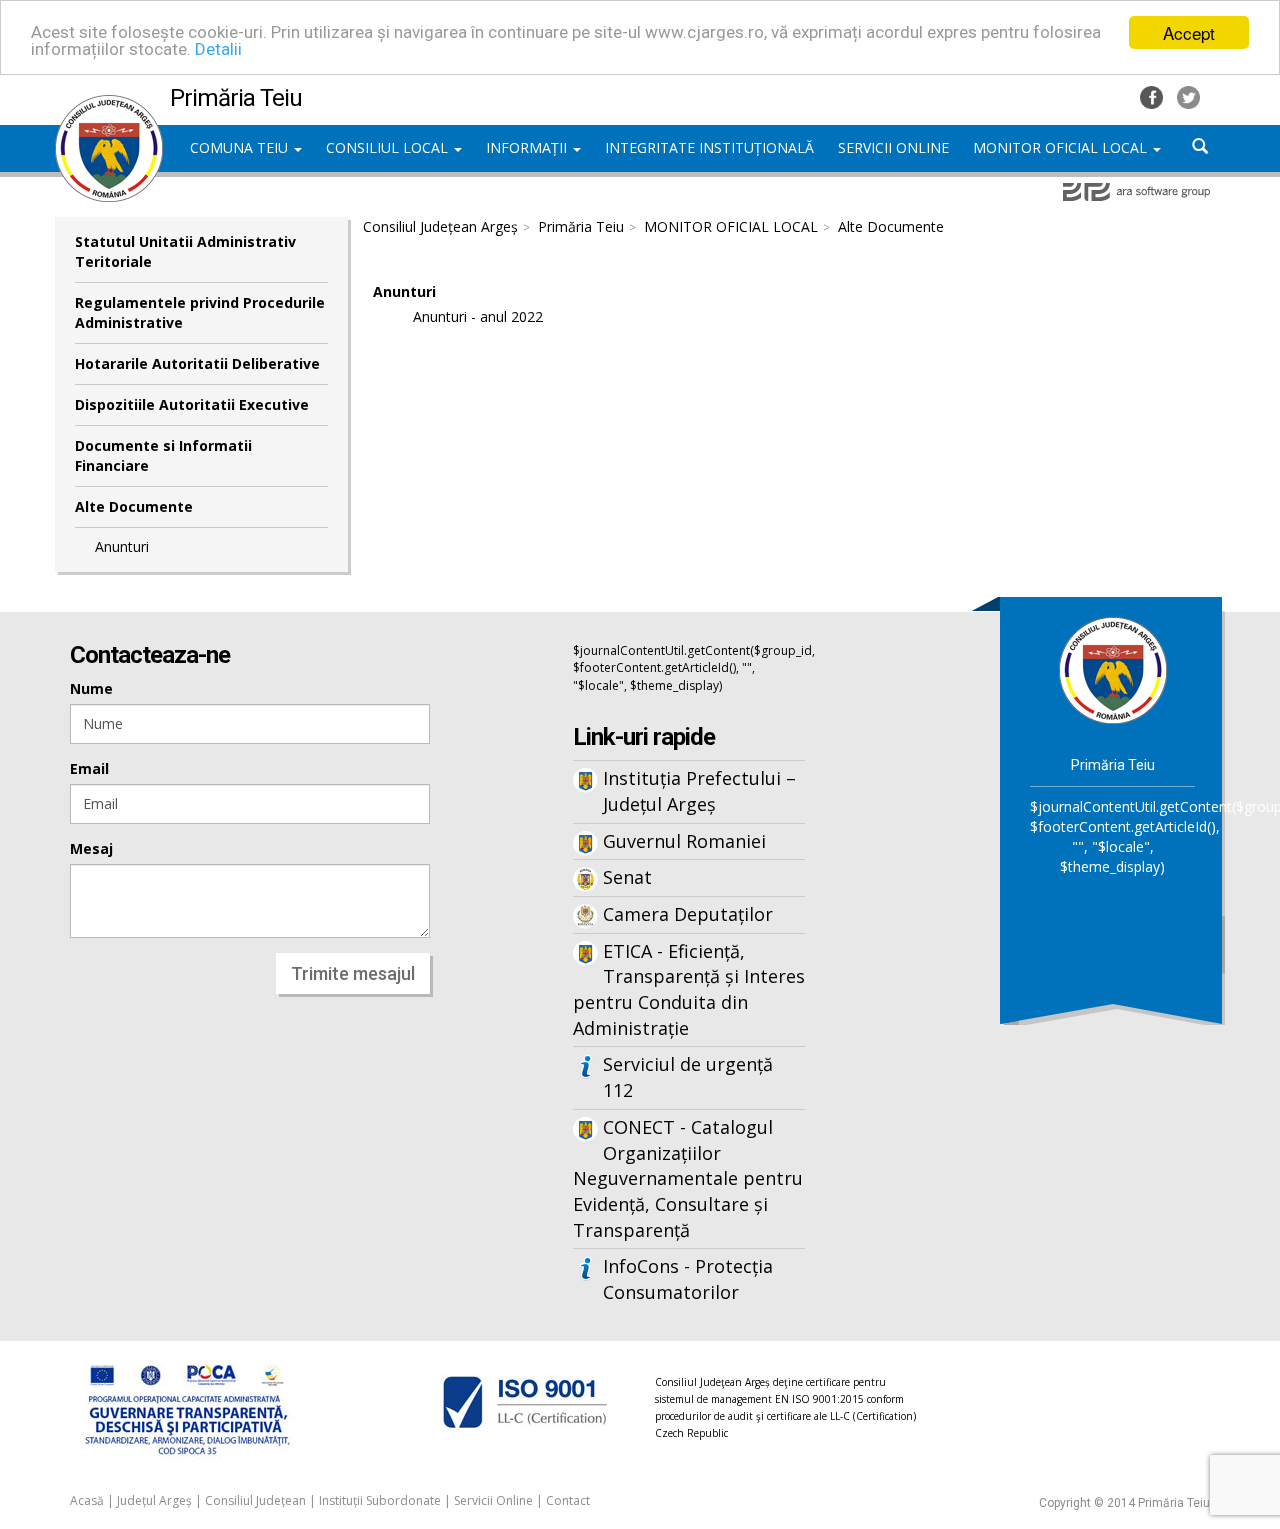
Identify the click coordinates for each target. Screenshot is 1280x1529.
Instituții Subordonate (380, 1500)
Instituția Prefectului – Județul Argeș (699, 791)
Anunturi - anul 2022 (478, 316)
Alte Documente (134, 506)
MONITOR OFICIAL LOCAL (1062, 147)
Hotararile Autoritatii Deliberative (197, 363)
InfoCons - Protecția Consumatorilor (688, 1279)
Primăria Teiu (581, 226)
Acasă (87, 1500)
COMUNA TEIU (241, 147)
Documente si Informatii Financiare (163, 455)
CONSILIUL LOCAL (389, 147)
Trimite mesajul (353, 973)
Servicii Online (493, 1500)
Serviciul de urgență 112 (688, 1077)
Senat (627, 877)
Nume (91, 688)
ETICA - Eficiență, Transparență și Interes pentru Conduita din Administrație (689, 989)
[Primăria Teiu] (109, 105)
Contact (568, 1500)
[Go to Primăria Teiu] (1113, 669)
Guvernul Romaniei (684, 841)
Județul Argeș (154, 1500)
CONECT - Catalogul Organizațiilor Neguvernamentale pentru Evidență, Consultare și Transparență (688, 1178)
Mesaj (91, 848)
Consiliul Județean (255, 1500)
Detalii (218, 50)
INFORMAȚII (528, 147)
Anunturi (122, 546)
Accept (1189, 32)
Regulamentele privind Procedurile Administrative (200, 312)
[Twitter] (1188, 95)
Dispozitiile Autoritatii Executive (192, 404)
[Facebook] (1153, 95)
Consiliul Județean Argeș (440, 226)
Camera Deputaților (688, 914)
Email (89, 768)
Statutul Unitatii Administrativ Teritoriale (185, 251)
